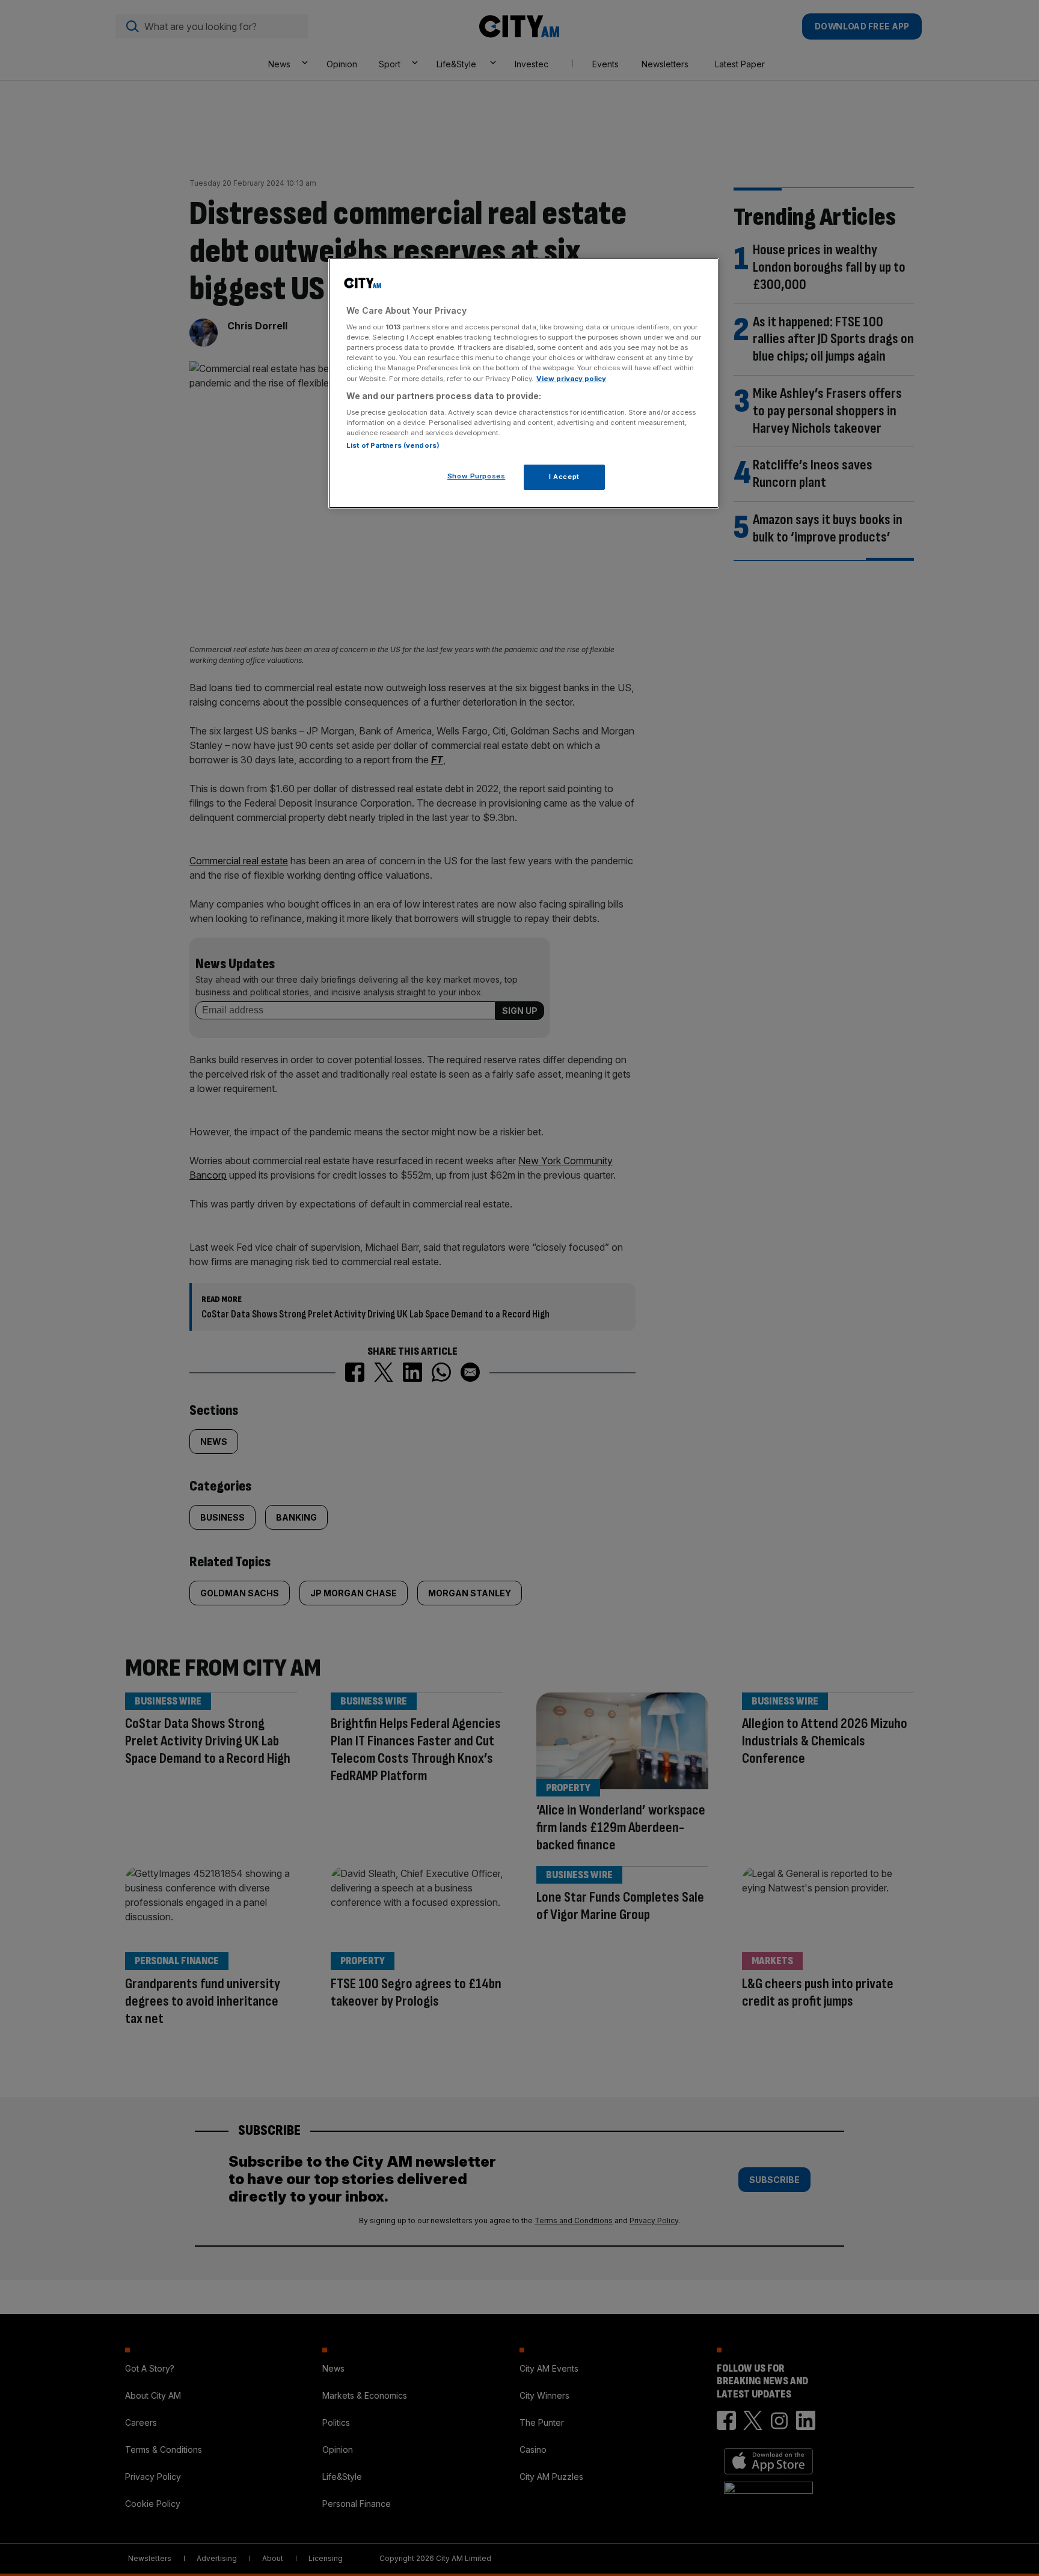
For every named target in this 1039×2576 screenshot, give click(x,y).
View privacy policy (571, 379)
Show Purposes (476, 476)
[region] (524, 383)
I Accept (564, 477)
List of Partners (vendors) (393, 445)
